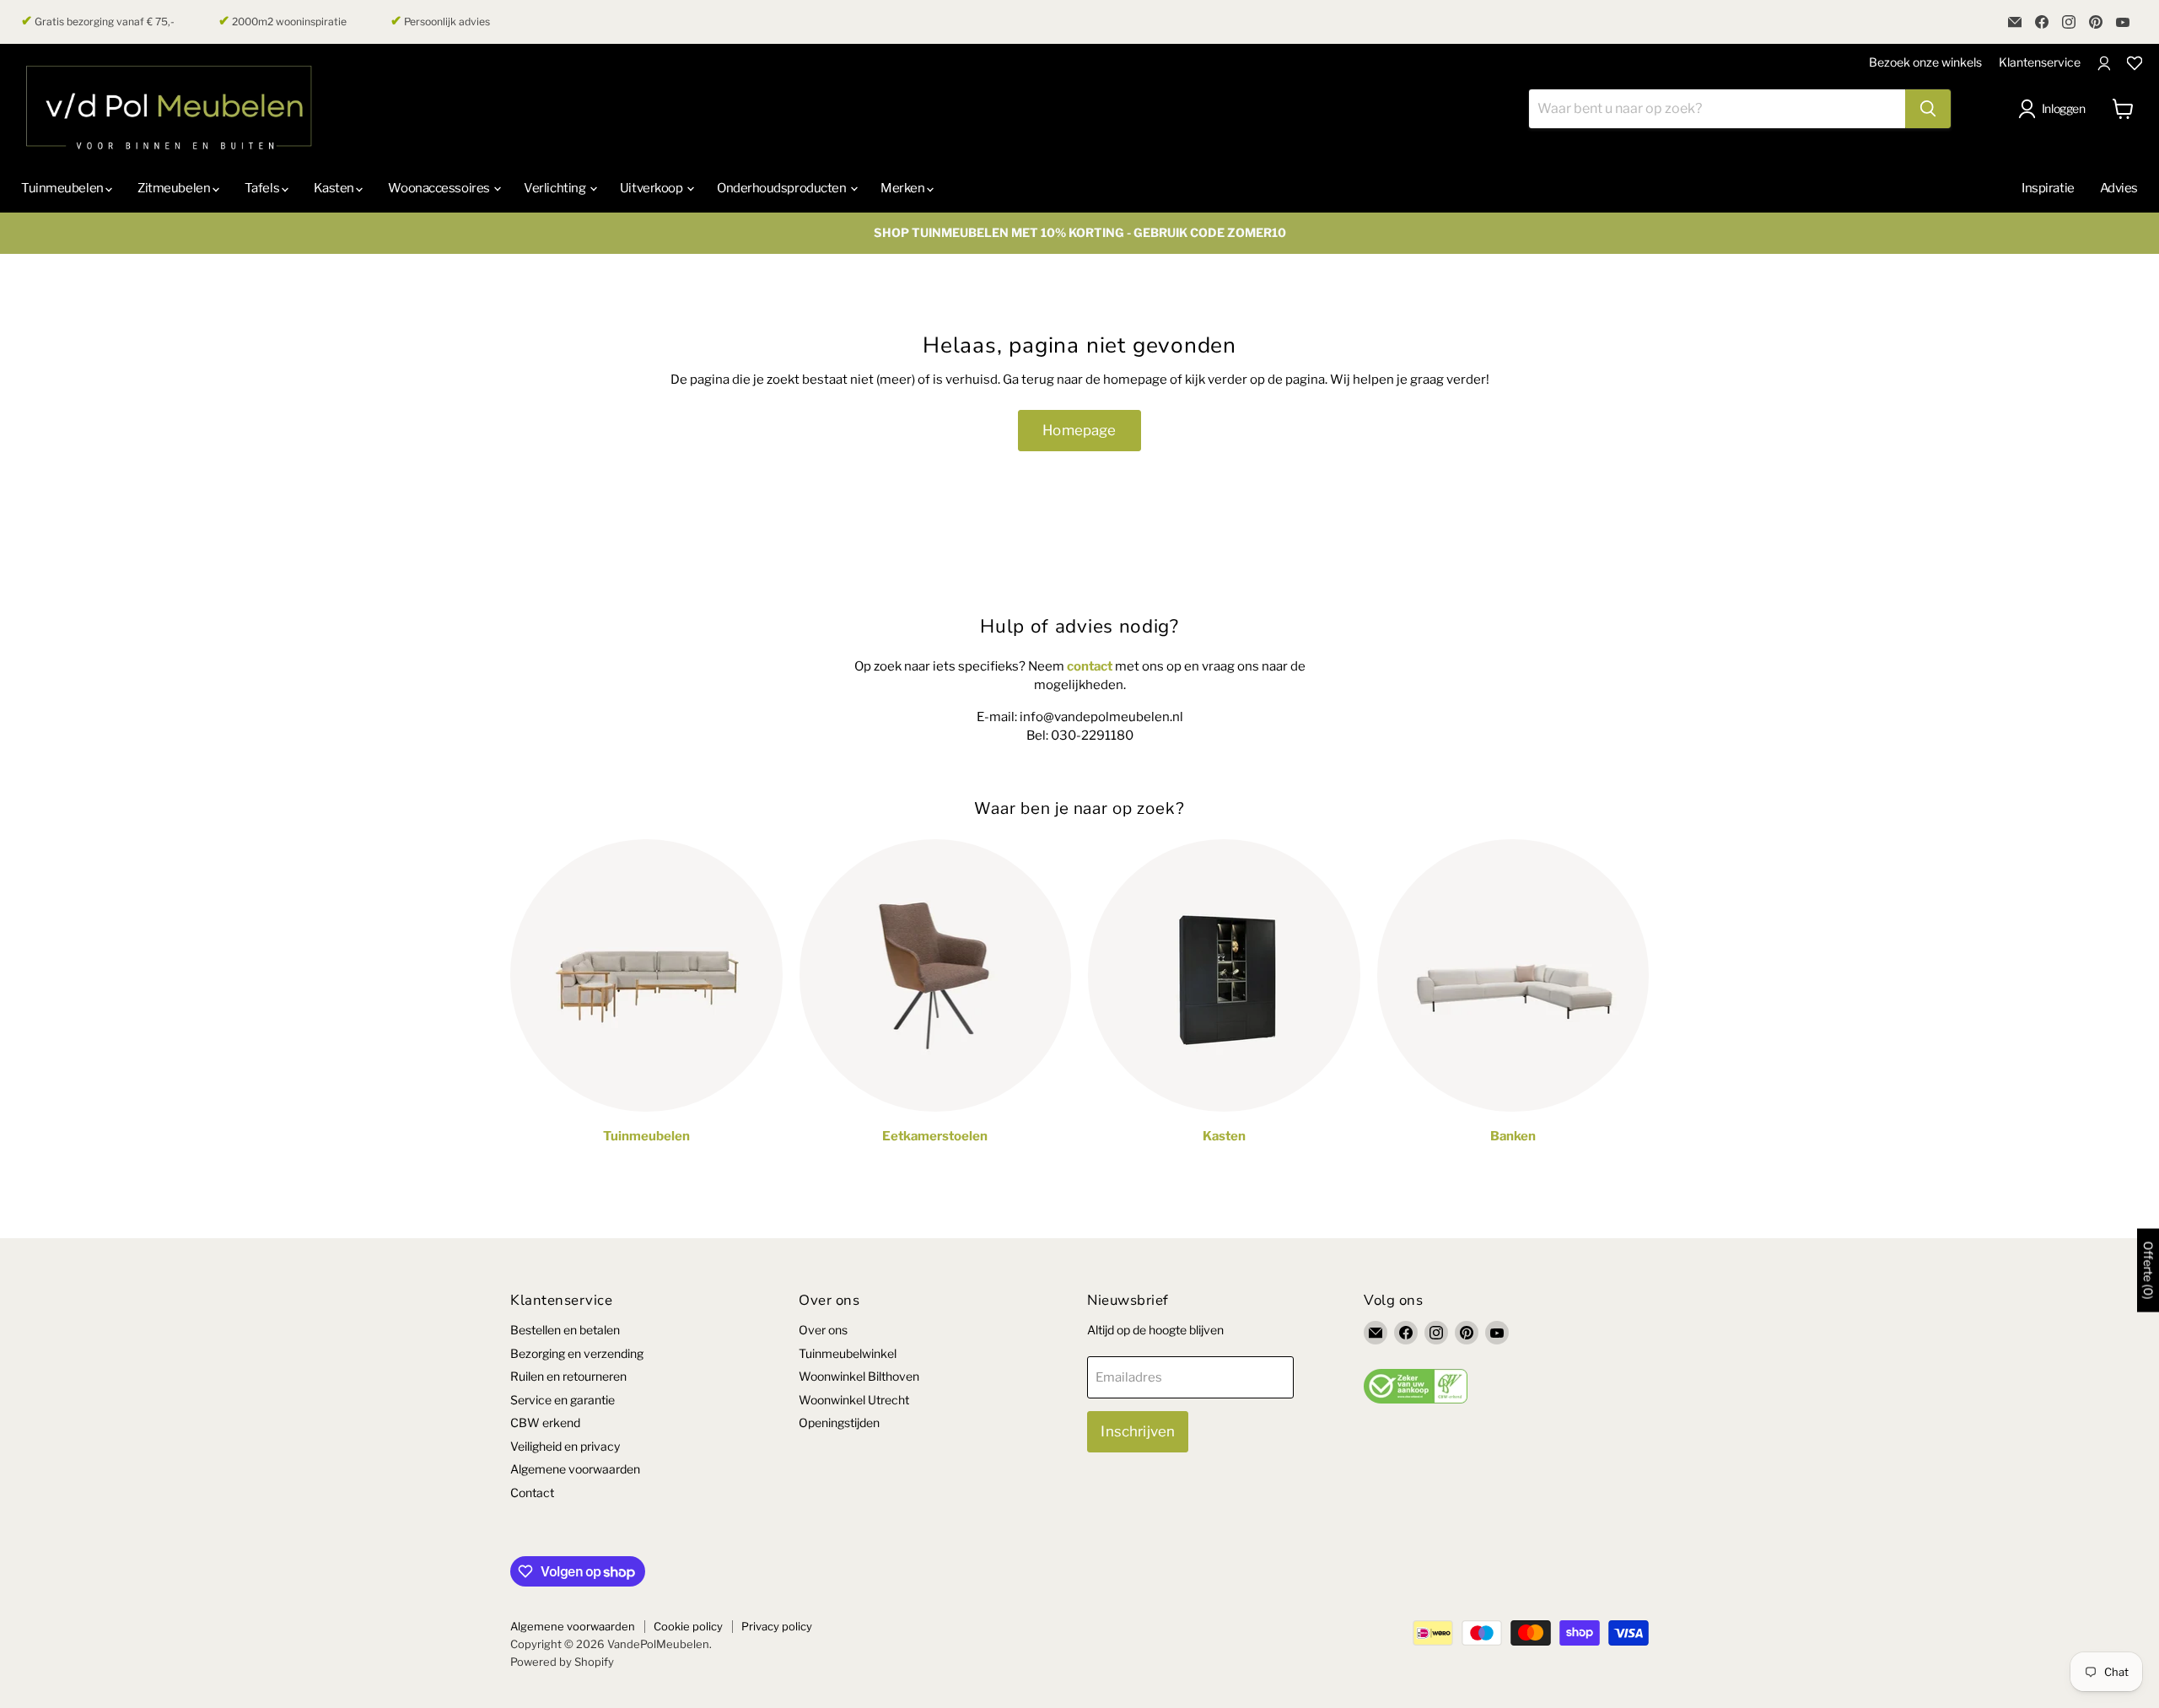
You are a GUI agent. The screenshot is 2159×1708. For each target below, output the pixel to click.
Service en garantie (563, 1400)
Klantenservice (2040, 62)
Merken (904, 188)
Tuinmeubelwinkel (848, 1353)
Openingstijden (839, 1422)
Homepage (1079, 430)
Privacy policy (777, 1626)
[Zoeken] (1928, 109)
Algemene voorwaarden (575, 1469)
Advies (2119, 188)
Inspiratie (2048, 188)
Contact (532, 1492)
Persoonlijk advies (440, 21)
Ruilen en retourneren (568, 1376)
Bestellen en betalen (565, 1330)
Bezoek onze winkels (1925, 62)
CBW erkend (545, 1422)
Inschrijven (1138, 1431)
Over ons (823, 1330)
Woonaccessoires (440, 188)
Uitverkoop (652, 188)
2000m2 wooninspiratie (283, 21)
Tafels (263, 188)
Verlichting (556, 188)
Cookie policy (688, 1626)
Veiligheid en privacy (565, 1446)
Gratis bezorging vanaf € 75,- (98, 21)
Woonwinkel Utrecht (854, 1400)
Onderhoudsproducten (783, 188)
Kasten (335, 188)
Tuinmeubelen (63, 188)
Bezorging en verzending (577, 1353)
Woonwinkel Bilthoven (859, 1376)
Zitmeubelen (175, 188)
